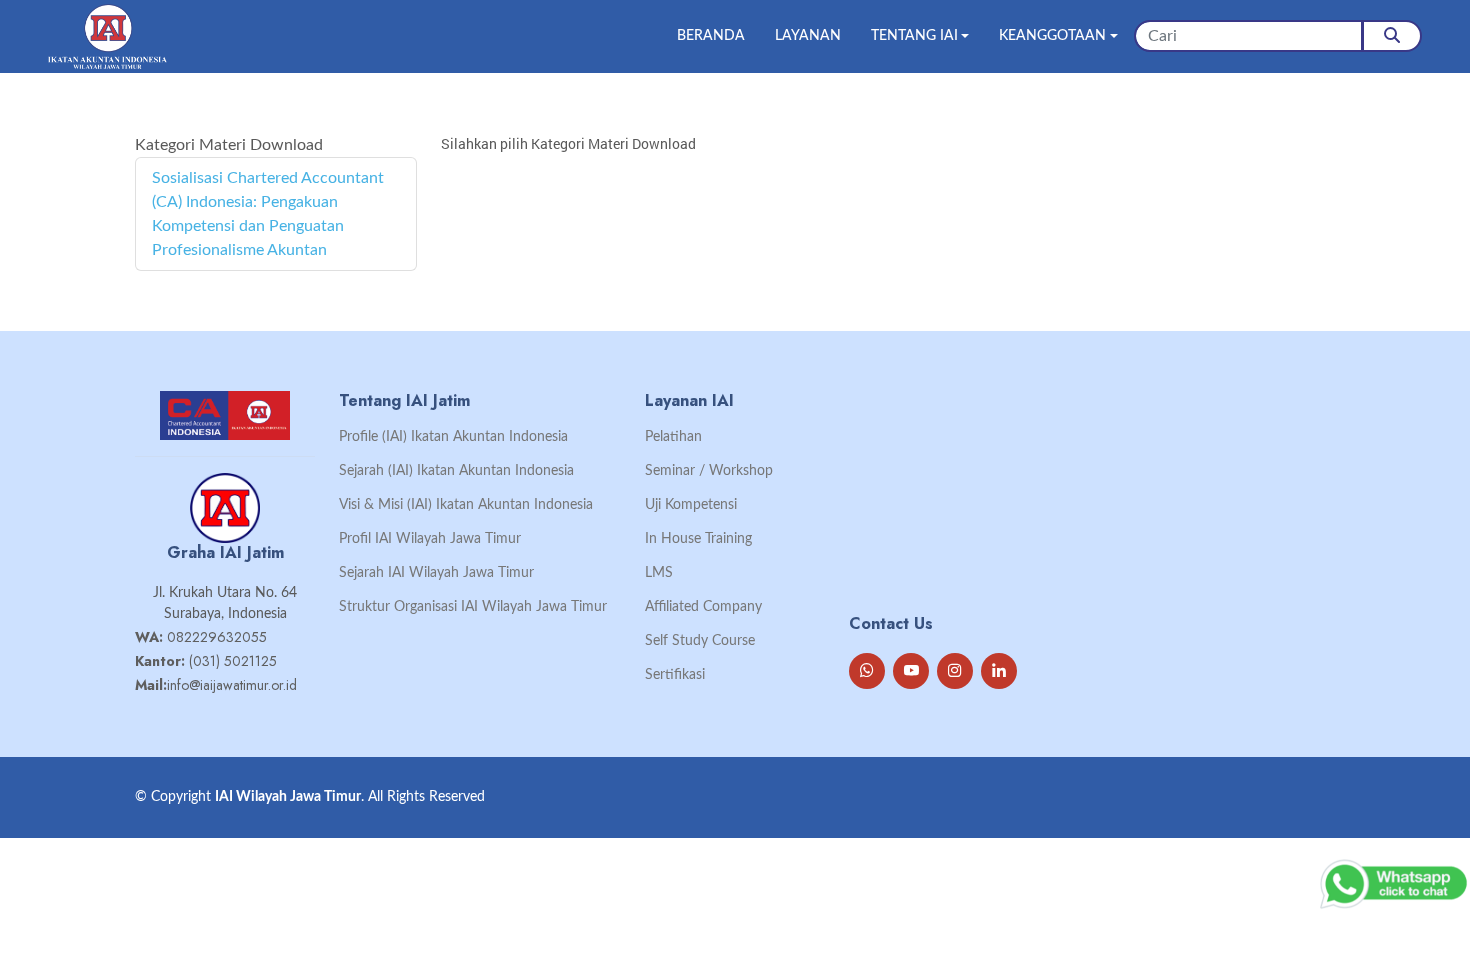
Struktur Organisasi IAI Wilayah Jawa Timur (473, 607)
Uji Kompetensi (691, 505)
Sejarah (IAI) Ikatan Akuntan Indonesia (456, 471)
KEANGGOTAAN (1052, 36)
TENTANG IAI (914, 36)
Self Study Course (700, 641)
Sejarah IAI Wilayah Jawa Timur (436, 573)
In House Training (698, 539)
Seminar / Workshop (709, 471)
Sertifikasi (675, 675)
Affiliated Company (703, 607)
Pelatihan (673, 437)
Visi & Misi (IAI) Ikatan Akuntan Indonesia (466, 505)
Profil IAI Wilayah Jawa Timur (430, 539)
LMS (659, 573)
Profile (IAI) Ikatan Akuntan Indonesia (453, 437)
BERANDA (711, 36)
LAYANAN (808, 36)
